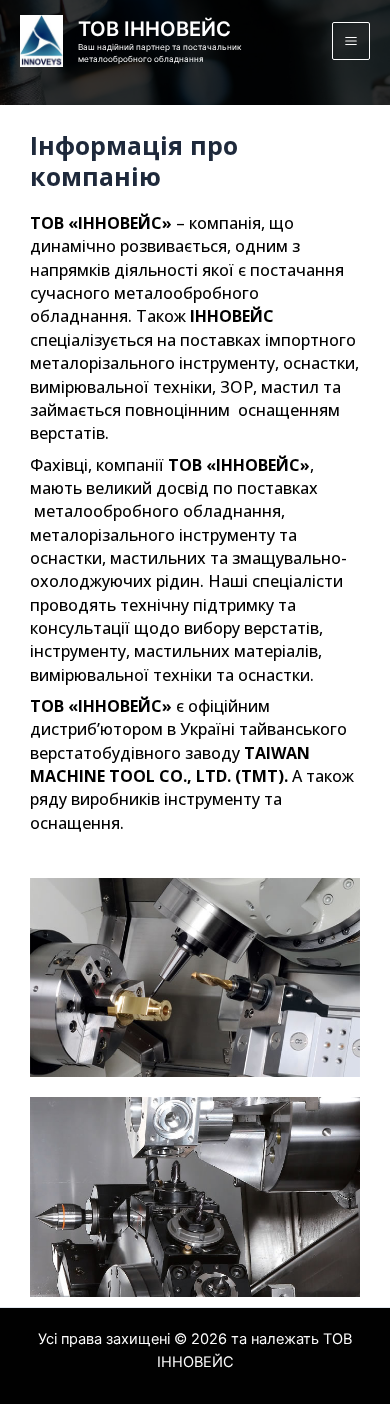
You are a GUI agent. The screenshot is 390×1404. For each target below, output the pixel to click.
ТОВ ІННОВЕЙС (154, 29)
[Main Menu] (351, 41)
